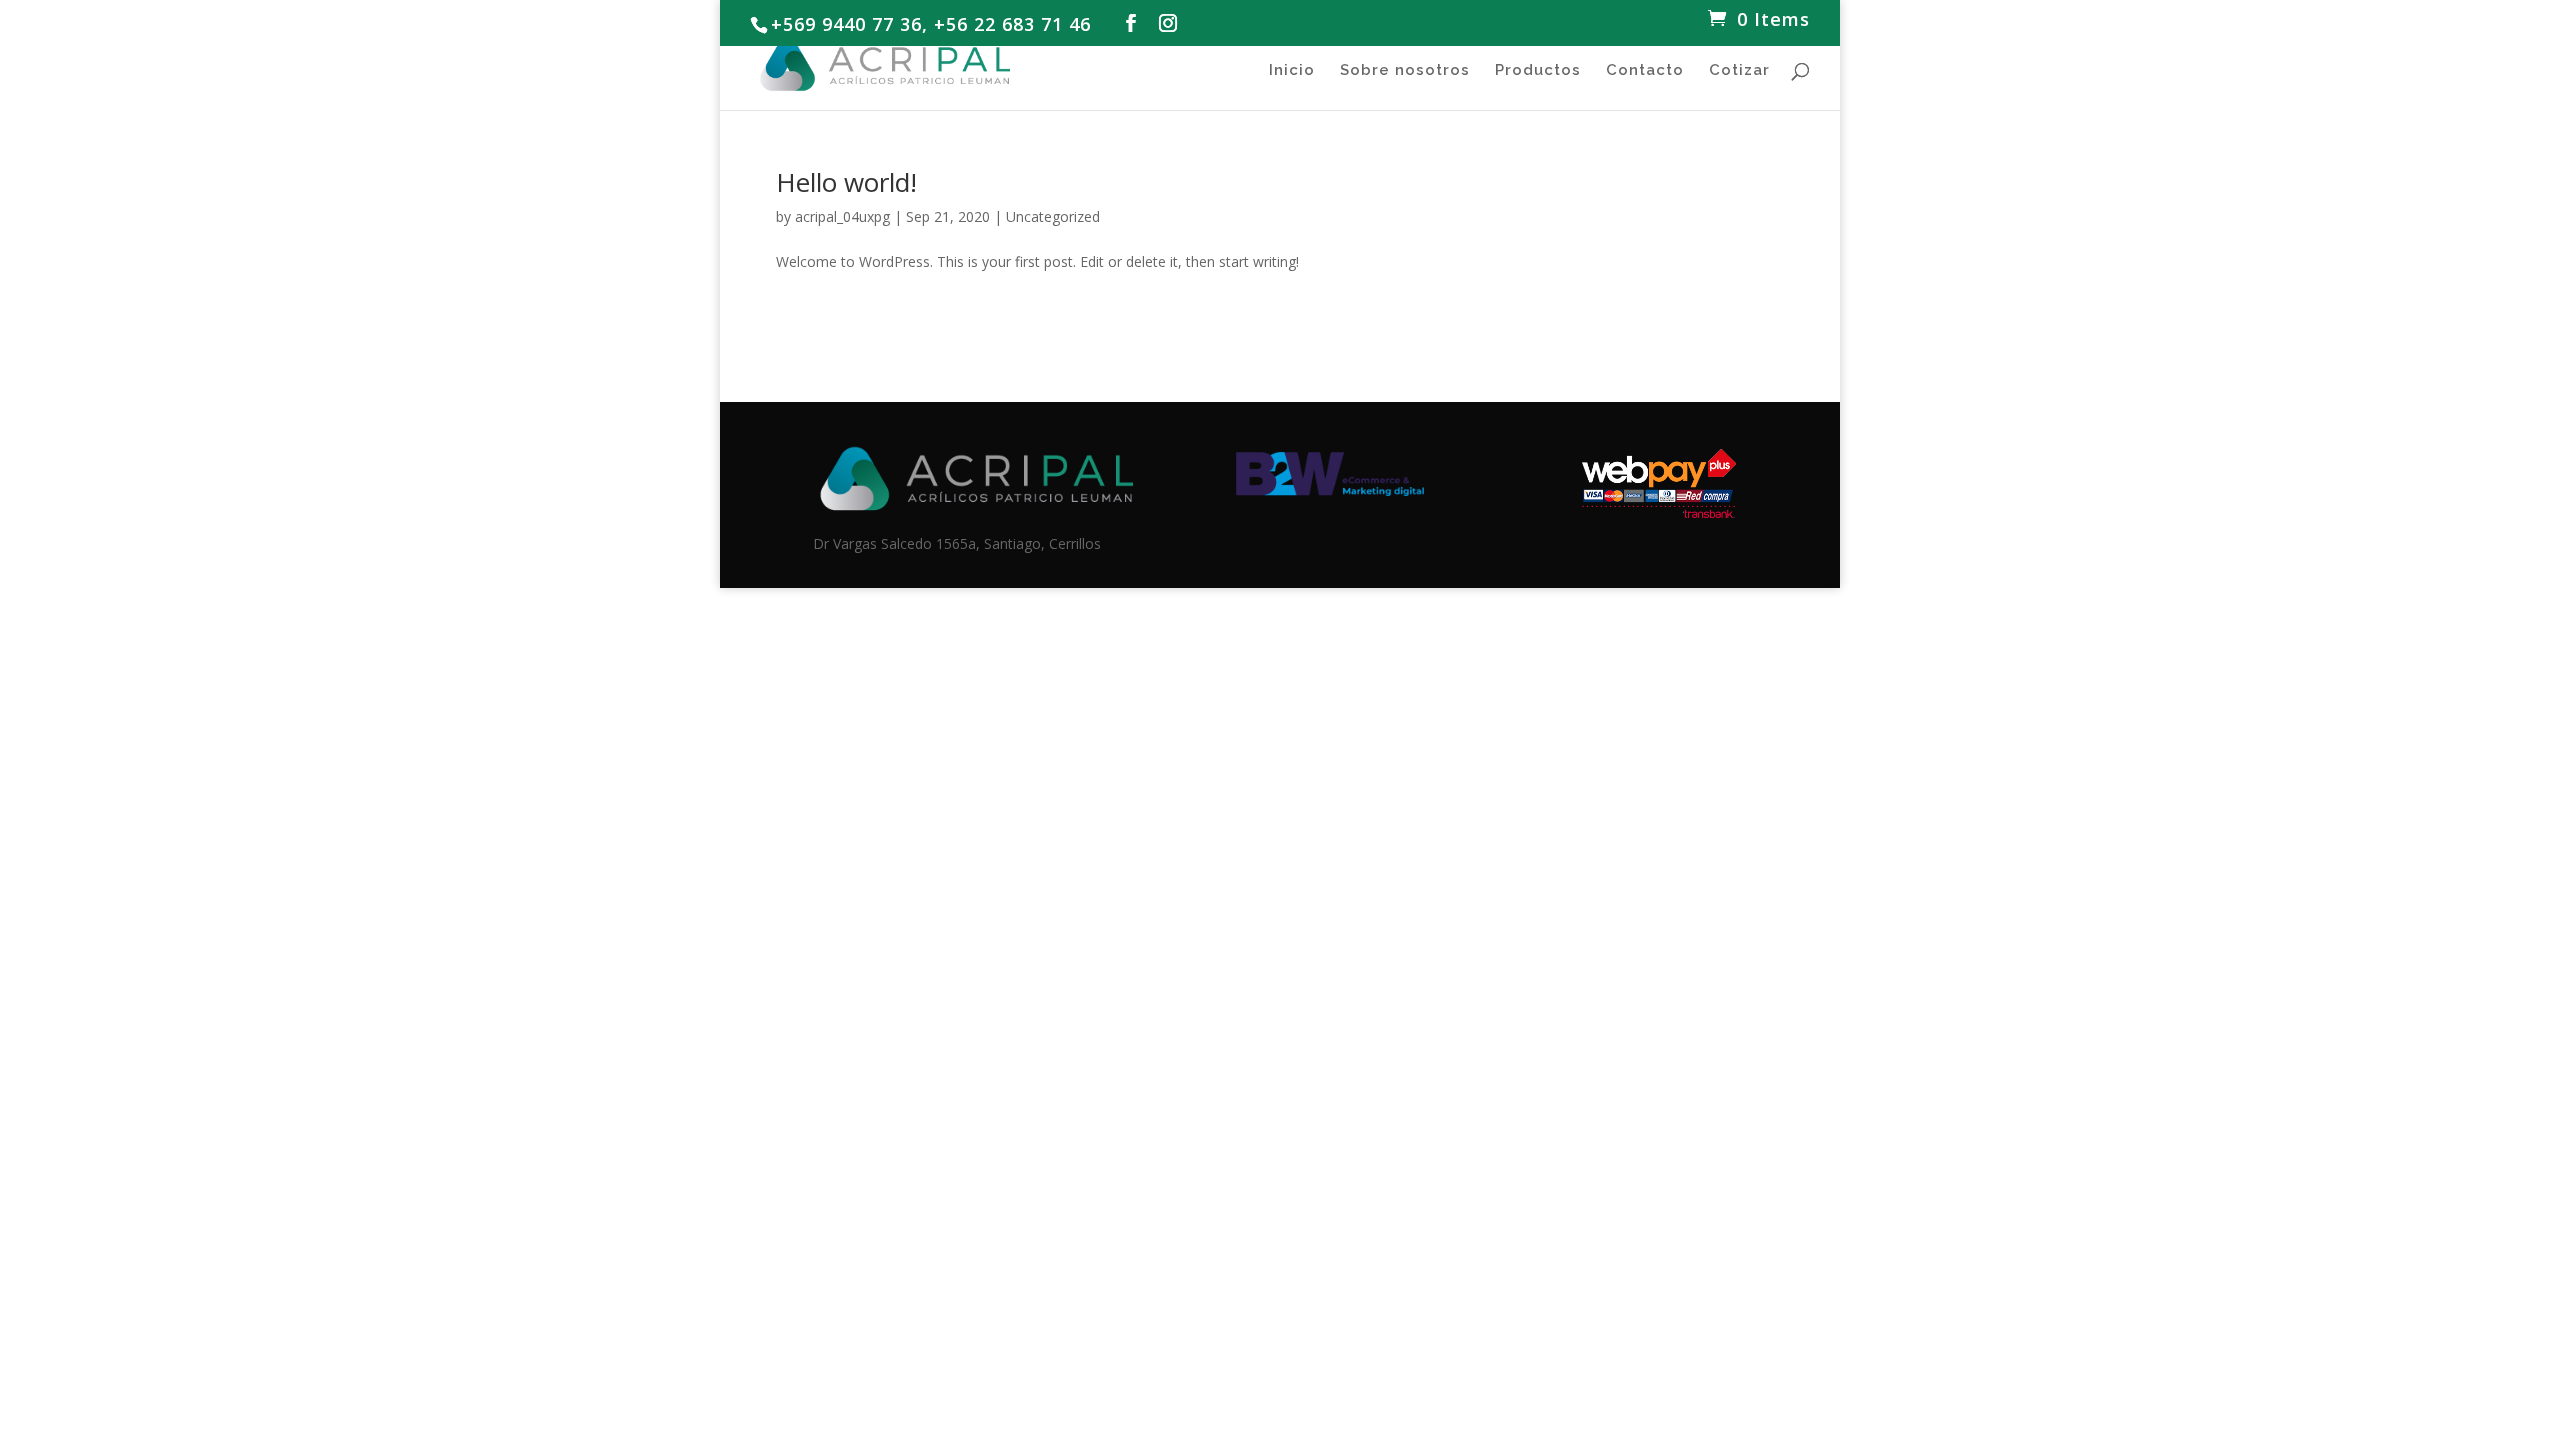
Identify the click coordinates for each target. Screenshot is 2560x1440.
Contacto (1645, 71)
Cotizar (1739, 71)
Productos (1538, 71)
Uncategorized (1053, 216)
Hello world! (846, 182)
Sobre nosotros (1405, 71)
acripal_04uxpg (842, 216)
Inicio (1292, 71)
